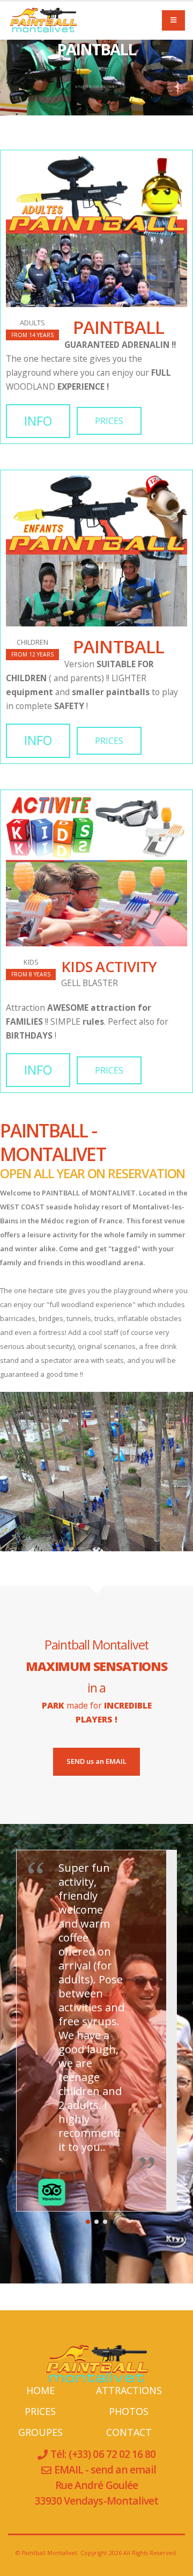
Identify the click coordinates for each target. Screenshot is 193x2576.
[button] (88, 2222)
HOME (40, 2390)
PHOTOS (129, 2411)
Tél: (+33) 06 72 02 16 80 (102, 2454)
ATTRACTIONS (129, 2390)
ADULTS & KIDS (96, 85)
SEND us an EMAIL (96, 1761)
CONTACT (129, 2432)
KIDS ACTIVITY (109, 966)
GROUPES (40, 2432)
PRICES (109, 421)
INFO (38, 421)
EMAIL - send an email (105, 2469)
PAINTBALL (114, 327)
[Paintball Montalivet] (43, 20)
